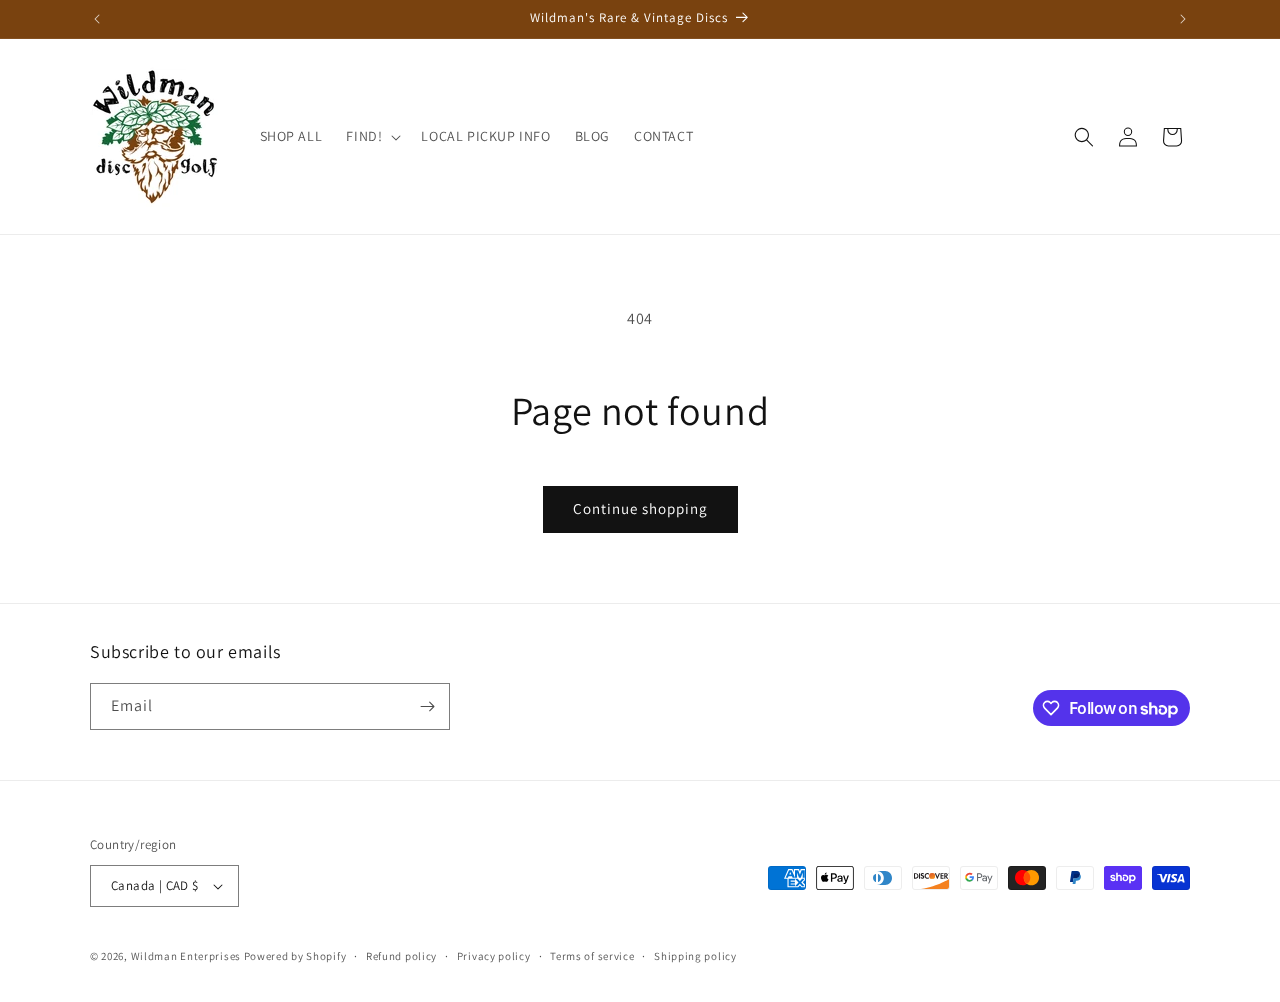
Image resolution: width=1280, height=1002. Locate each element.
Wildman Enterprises (186, 956)
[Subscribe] (427, 706)
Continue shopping (640, 508)
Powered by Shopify (295, 956)
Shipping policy (695, 956)
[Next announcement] (1183, 19)
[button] (371, 136)
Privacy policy (494, 956)
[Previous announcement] (97, 19)
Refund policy (401, 956)
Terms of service (592, 956)
